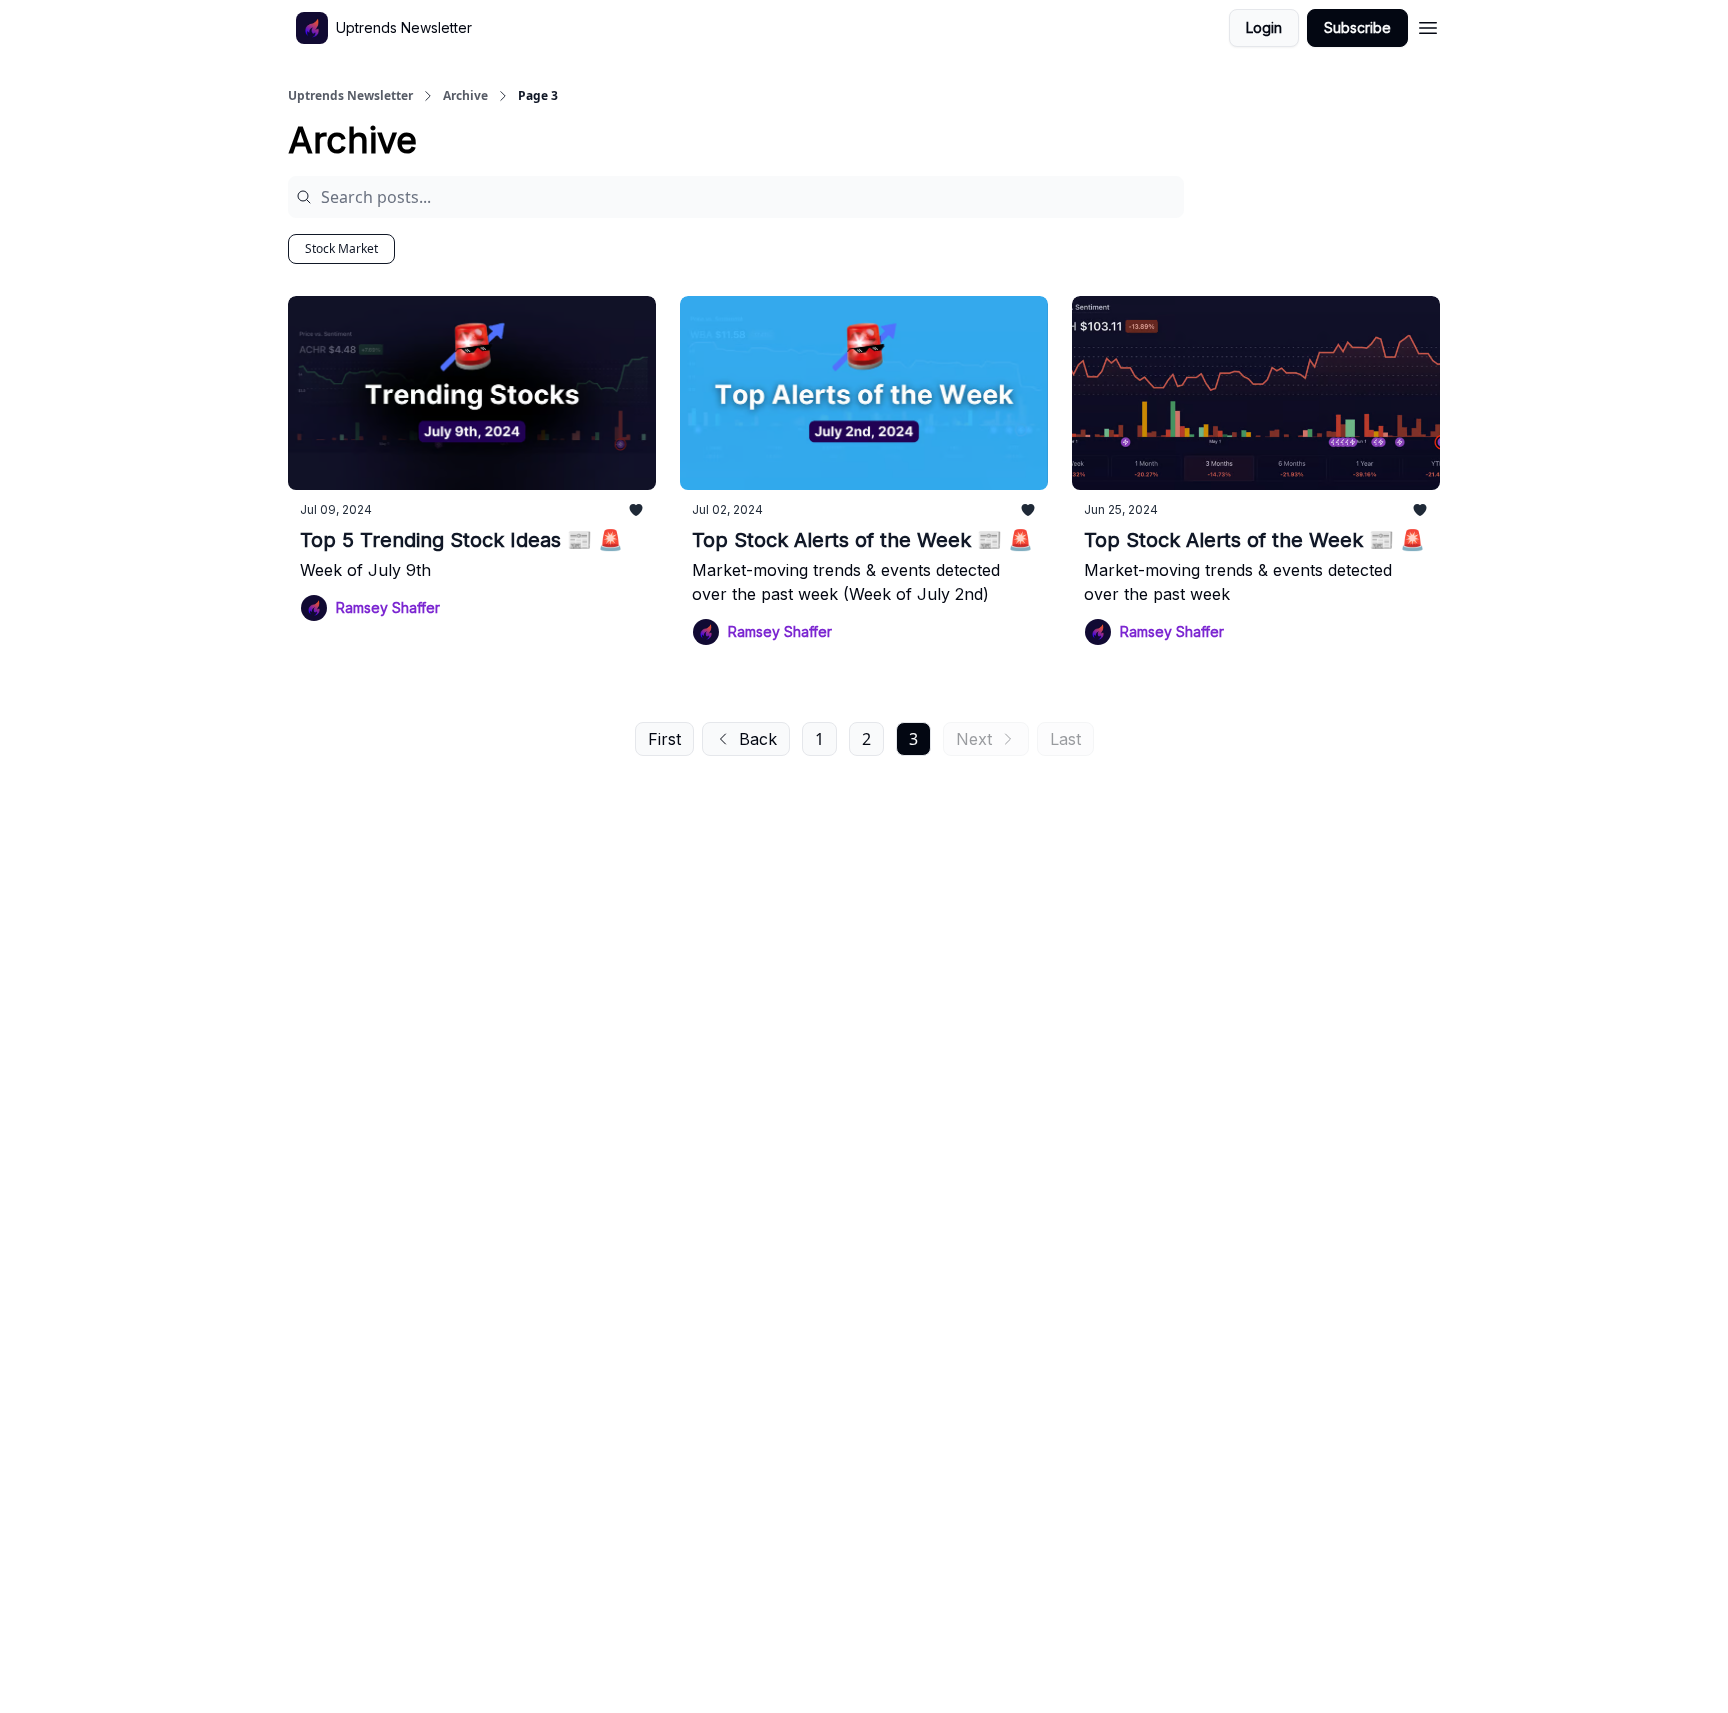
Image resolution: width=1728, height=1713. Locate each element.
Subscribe (1357, 27)
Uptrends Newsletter (350, 96)
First (664, 739)
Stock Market (341, 248)
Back (758, 739)
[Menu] (1428, 25)
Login (1264, 27)
